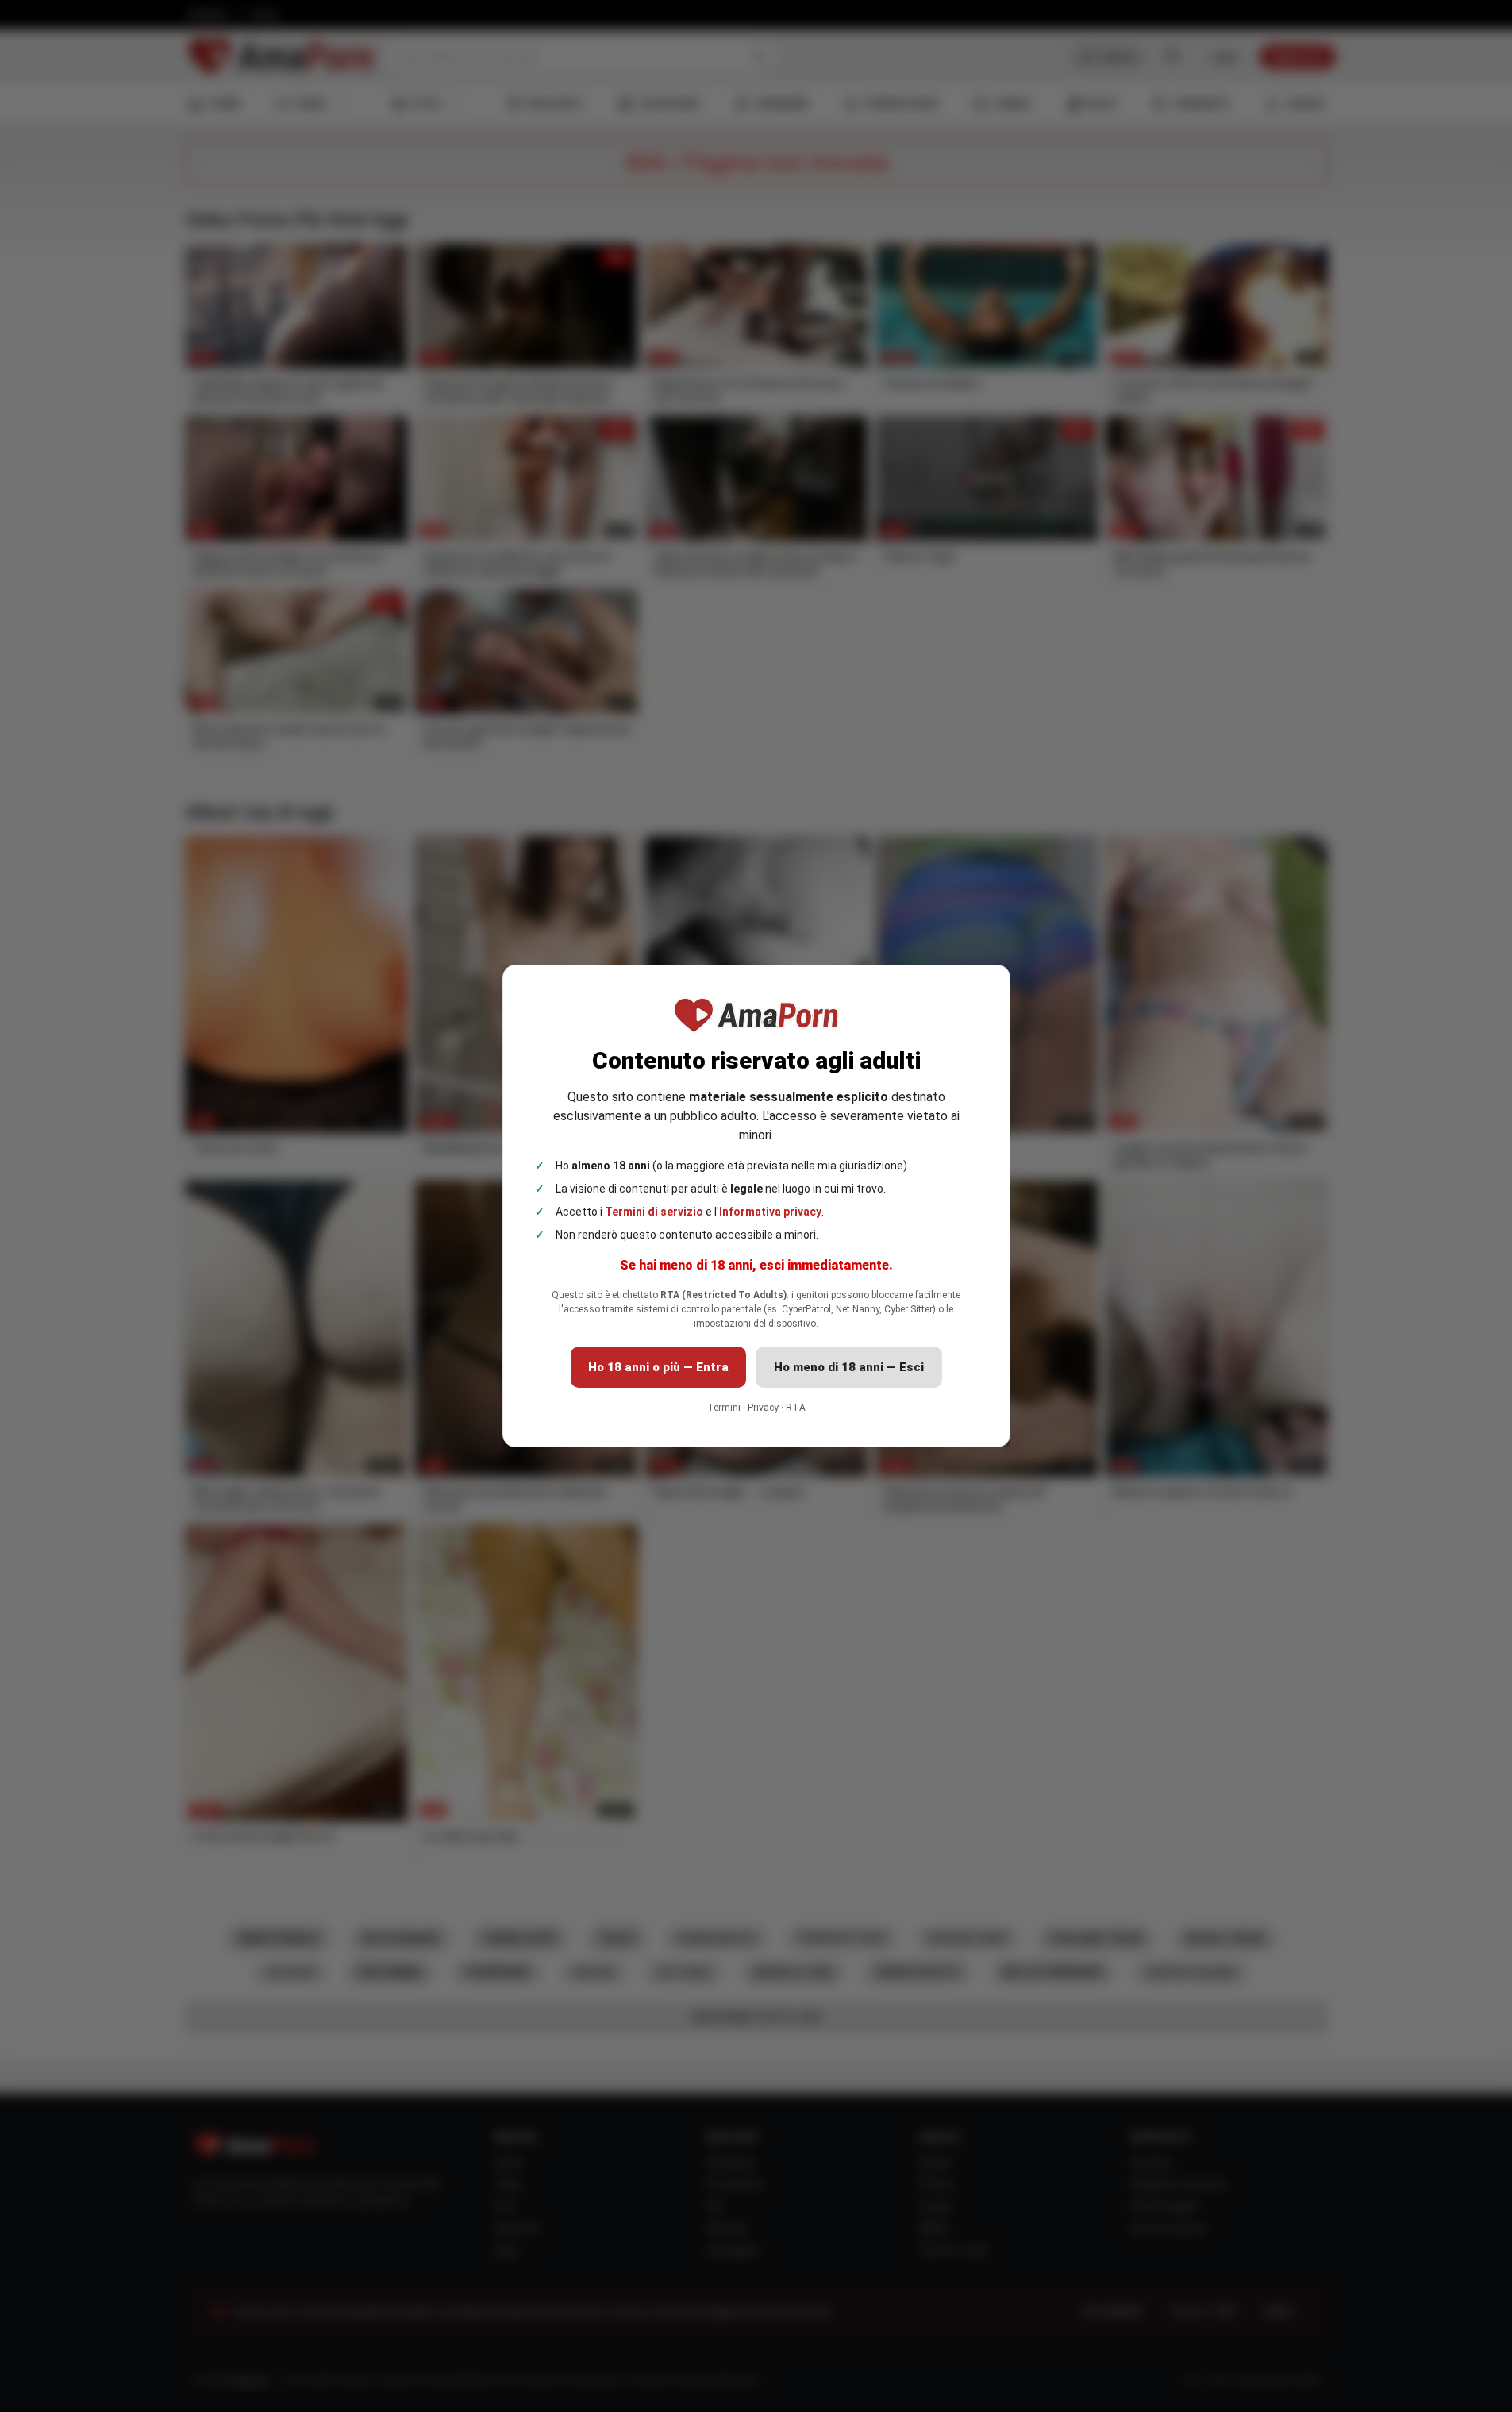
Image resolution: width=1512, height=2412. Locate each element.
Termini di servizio (654, 1212)
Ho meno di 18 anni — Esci (849, 1367)
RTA (796, 1408)
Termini (724, 1408)
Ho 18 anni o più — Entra (658, 1367)
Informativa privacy (770, 1212)
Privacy (763, 1408)
